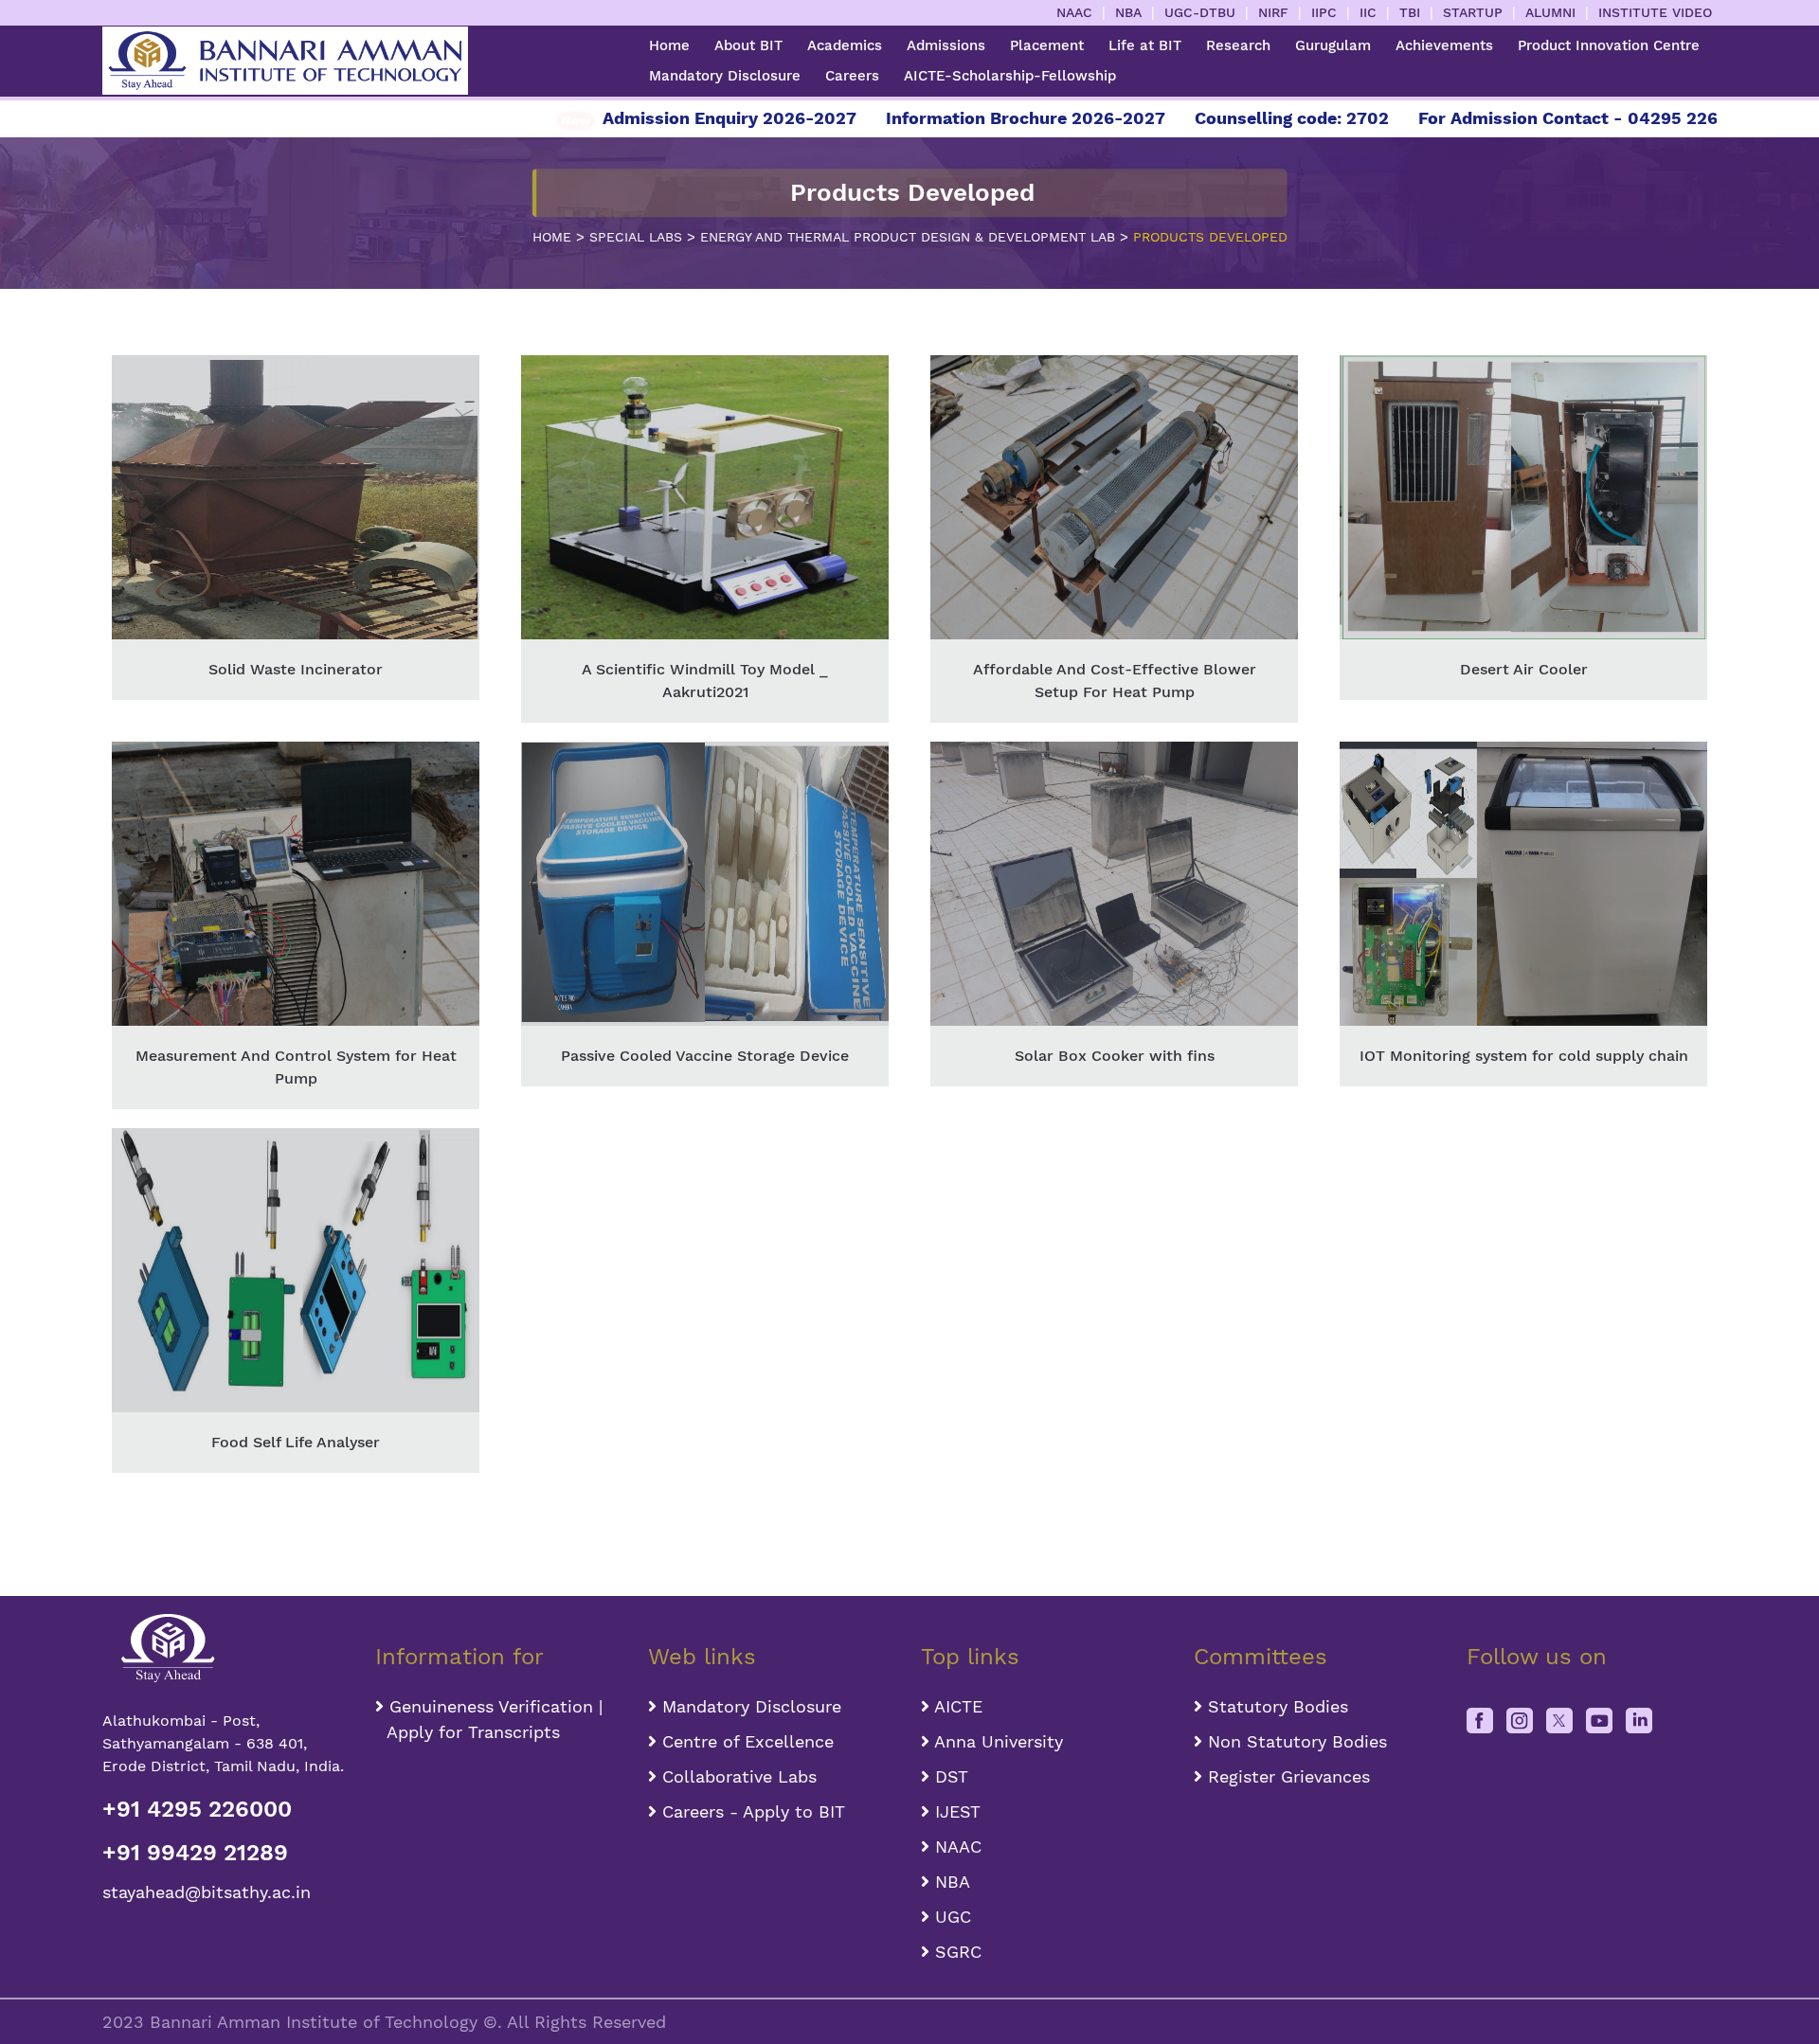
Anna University (996, 1741)
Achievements (1444, 45)
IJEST (955, 1811)
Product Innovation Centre (1609, 45)
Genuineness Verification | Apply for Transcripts (489, 1719)
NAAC (1074, 12)
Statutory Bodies (1275, 1706)
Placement (1047, 45)
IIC (1368, 12)
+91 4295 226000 (197, 1809)
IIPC (1324, 12)
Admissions (946, 45)
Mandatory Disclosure (725, 76)
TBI (1410, 12)
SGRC (955, 1952)
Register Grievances (1286, 1776)
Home (669, 45)
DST (949, 1776)
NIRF (1273, 12)
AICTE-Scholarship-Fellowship (1010, 76)
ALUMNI (1550, 12)
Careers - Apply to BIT (751, 1811)
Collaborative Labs (737, 1776)
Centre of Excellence (745, 1741)
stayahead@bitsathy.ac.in (207, 1892)
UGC (950, 1917)
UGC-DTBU (1200, 12)
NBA (1128, 12)
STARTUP (1473, 12)
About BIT (748, 45)
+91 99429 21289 (195, 1853)
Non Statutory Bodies (1295, 1741)
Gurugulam (1333, 45)
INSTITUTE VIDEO (1655, 12)
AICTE (956, 1706)
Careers (852, 76)
